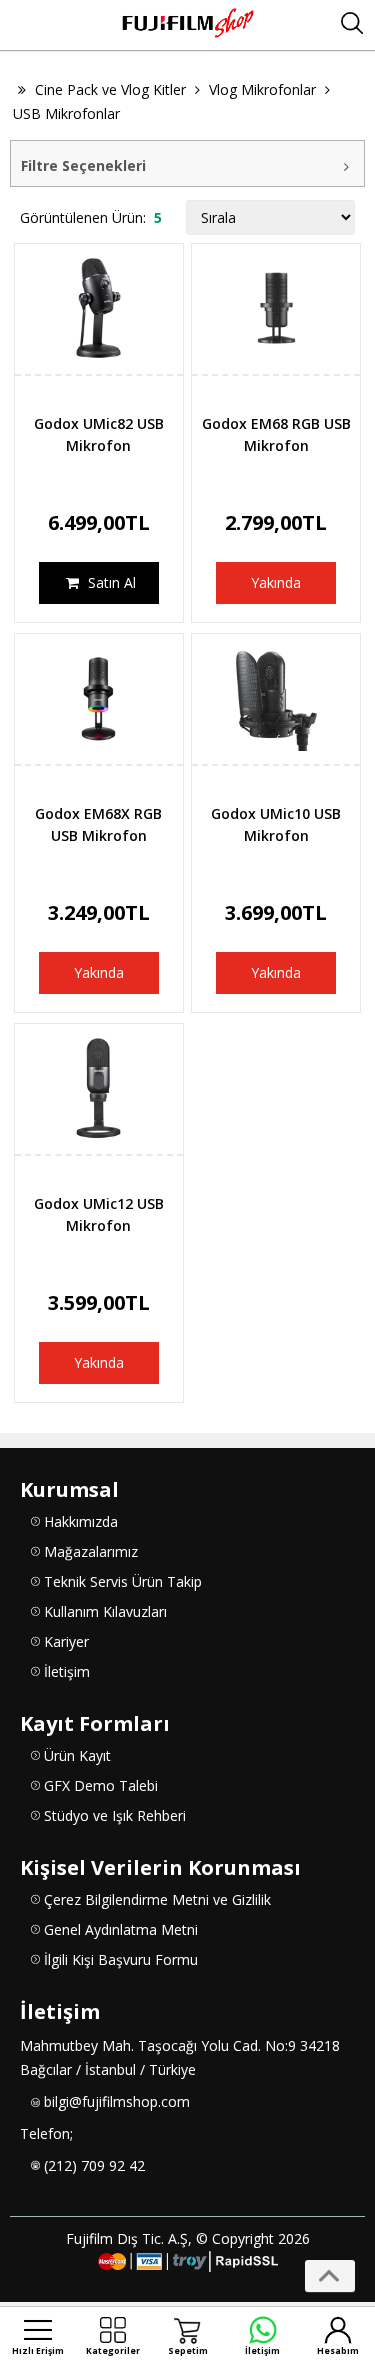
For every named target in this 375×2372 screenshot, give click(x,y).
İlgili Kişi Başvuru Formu (121, 1959)
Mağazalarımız (91, 1551)
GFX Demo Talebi (101, 1785)
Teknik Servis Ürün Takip (123, 1581)
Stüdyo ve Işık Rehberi (115, 1815)
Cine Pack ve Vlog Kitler (110, 89)
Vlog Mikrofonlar (262, 89)
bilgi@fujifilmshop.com (117, 2101)
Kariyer (66, 1641)
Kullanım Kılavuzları (105, 1611)
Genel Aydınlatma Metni (121, 1929)
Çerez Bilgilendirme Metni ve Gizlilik (157, 1899)
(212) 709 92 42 (94, 2165)
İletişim (67, 1671)
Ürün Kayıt (77, 1755)
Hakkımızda (81, 1521)
